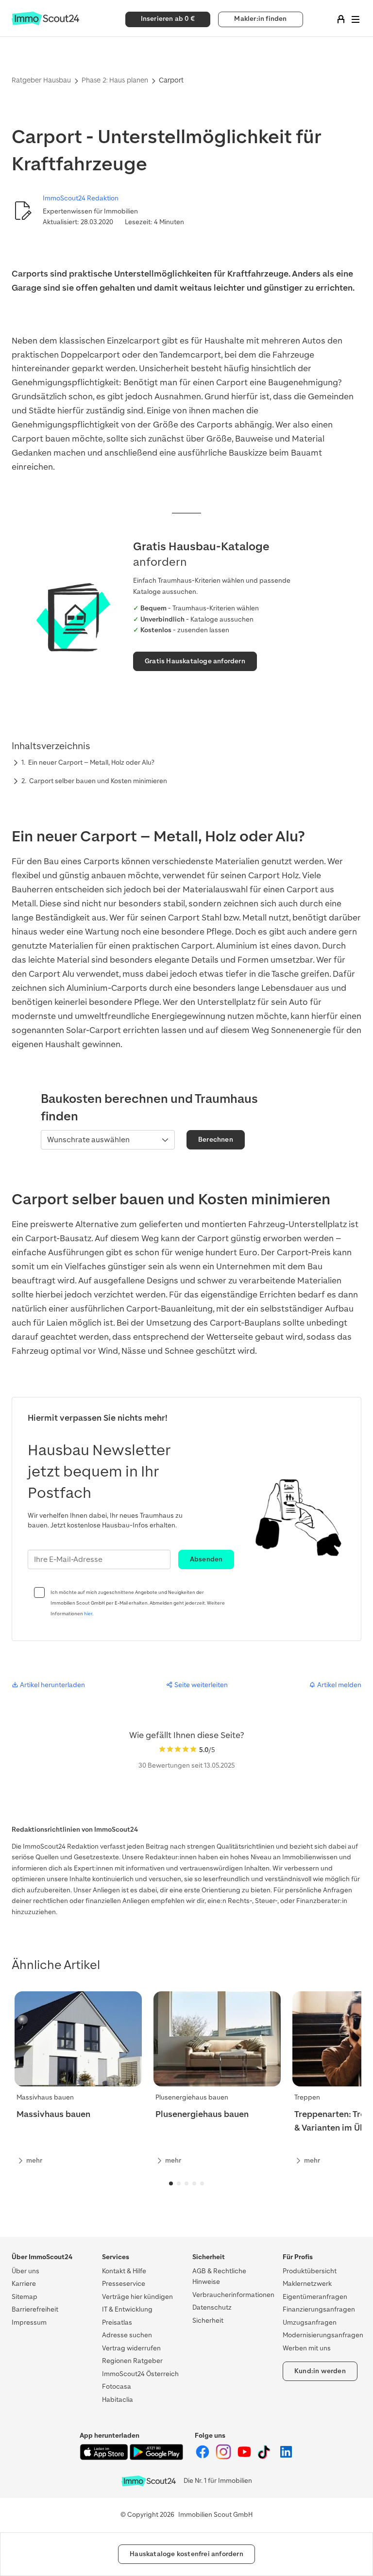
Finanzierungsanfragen (319, 2309)
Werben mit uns (307, 2348)
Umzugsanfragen (310, 2322)
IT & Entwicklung (127, 2309)
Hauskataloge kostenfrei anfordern (186, 2554)
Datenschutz (212, 2307)
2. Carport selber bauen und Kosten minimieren (94, 781)
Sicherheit (208, 2321)
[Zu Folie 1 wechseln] (171, 2183)
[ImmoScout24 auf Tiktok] (266, 2457)
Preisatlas (117, 2322)
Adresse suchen (127, 2335)
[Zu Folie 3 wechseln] (186, 2183)
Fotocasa (117, 2387)
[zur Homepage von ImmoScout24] (45, 23)
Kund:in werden (320, 2371)
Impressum (29, 2322)
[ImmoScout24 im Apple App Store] (105, 2458)
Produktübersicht (310, 2271)
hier (88, 1614)
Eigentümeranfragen (315, 2297)
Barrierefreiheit (35, 2309)
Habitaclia (118, 2400)
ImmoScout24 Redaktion (81, 198)
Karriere (24, 2284)
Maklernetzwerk (307, 2284)
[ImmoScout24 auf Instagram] (224, 2457)
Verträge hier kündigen (137, 2297)
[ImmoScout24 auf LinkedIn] (286, 2457)
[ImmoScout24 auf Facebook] (203, 2457)
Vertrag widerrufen (131, 2348)
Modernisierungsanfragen (323, 2335)
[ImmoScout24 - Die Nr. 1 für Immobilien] (149, 2481)
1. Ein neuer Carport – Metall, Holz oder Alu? (88, 763)
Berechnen (216, 1140)
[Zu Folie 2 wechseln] (179, 2183)
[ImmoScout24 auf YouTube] (245, 2457)
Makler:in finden (260, 19)
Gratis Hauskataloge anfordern (195, 661)
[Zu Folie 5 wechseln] (202, 2183)
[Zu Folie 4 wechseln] (194, 2183)
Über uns (25, 2271)
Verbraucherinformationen (233, 2295)
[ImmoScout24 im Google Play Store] (156, 2458)
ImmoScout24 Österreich (140, 2374)
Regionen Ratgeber (132, 2361)
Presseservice (124, 2284)
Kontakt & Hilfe (124, 2271)
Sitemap (25, 2297)
